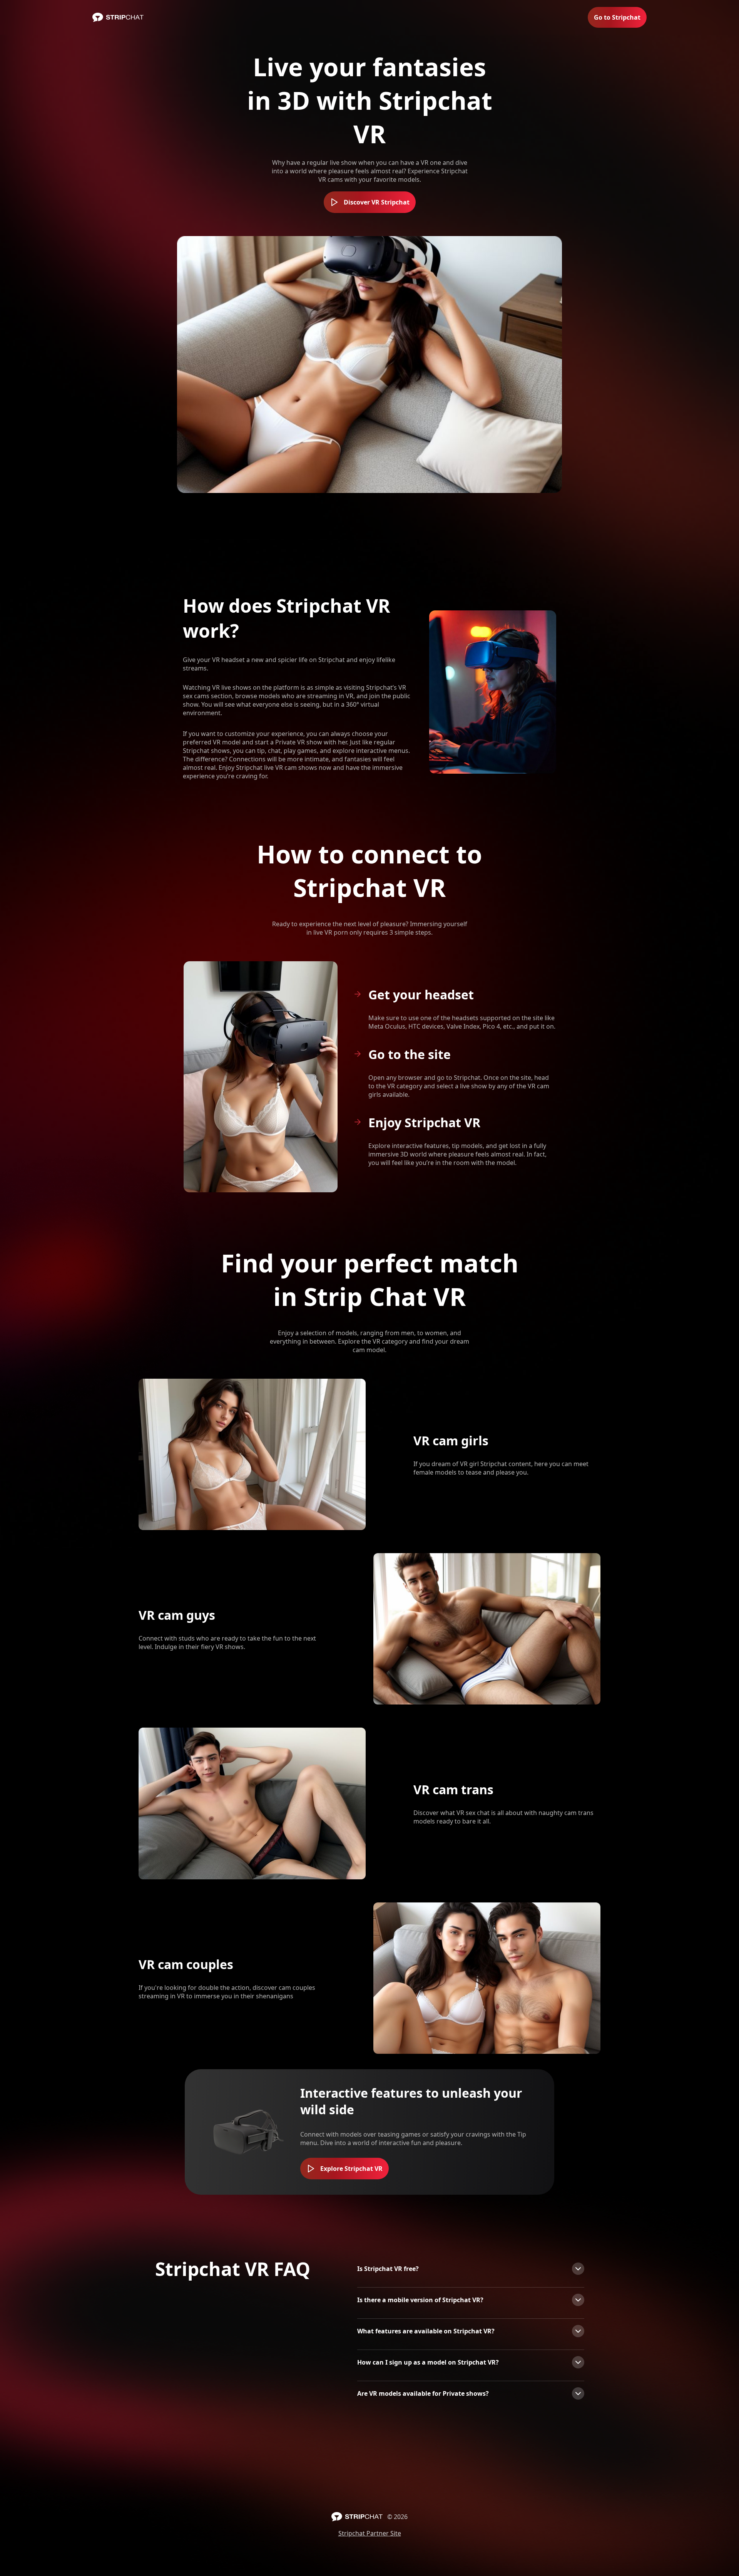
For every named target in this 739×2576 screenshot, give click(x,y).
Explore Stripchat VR (351, 2169)
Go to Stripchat (617, 17)
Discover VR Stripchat (377, 202)
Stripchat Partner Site (370, 2533)
